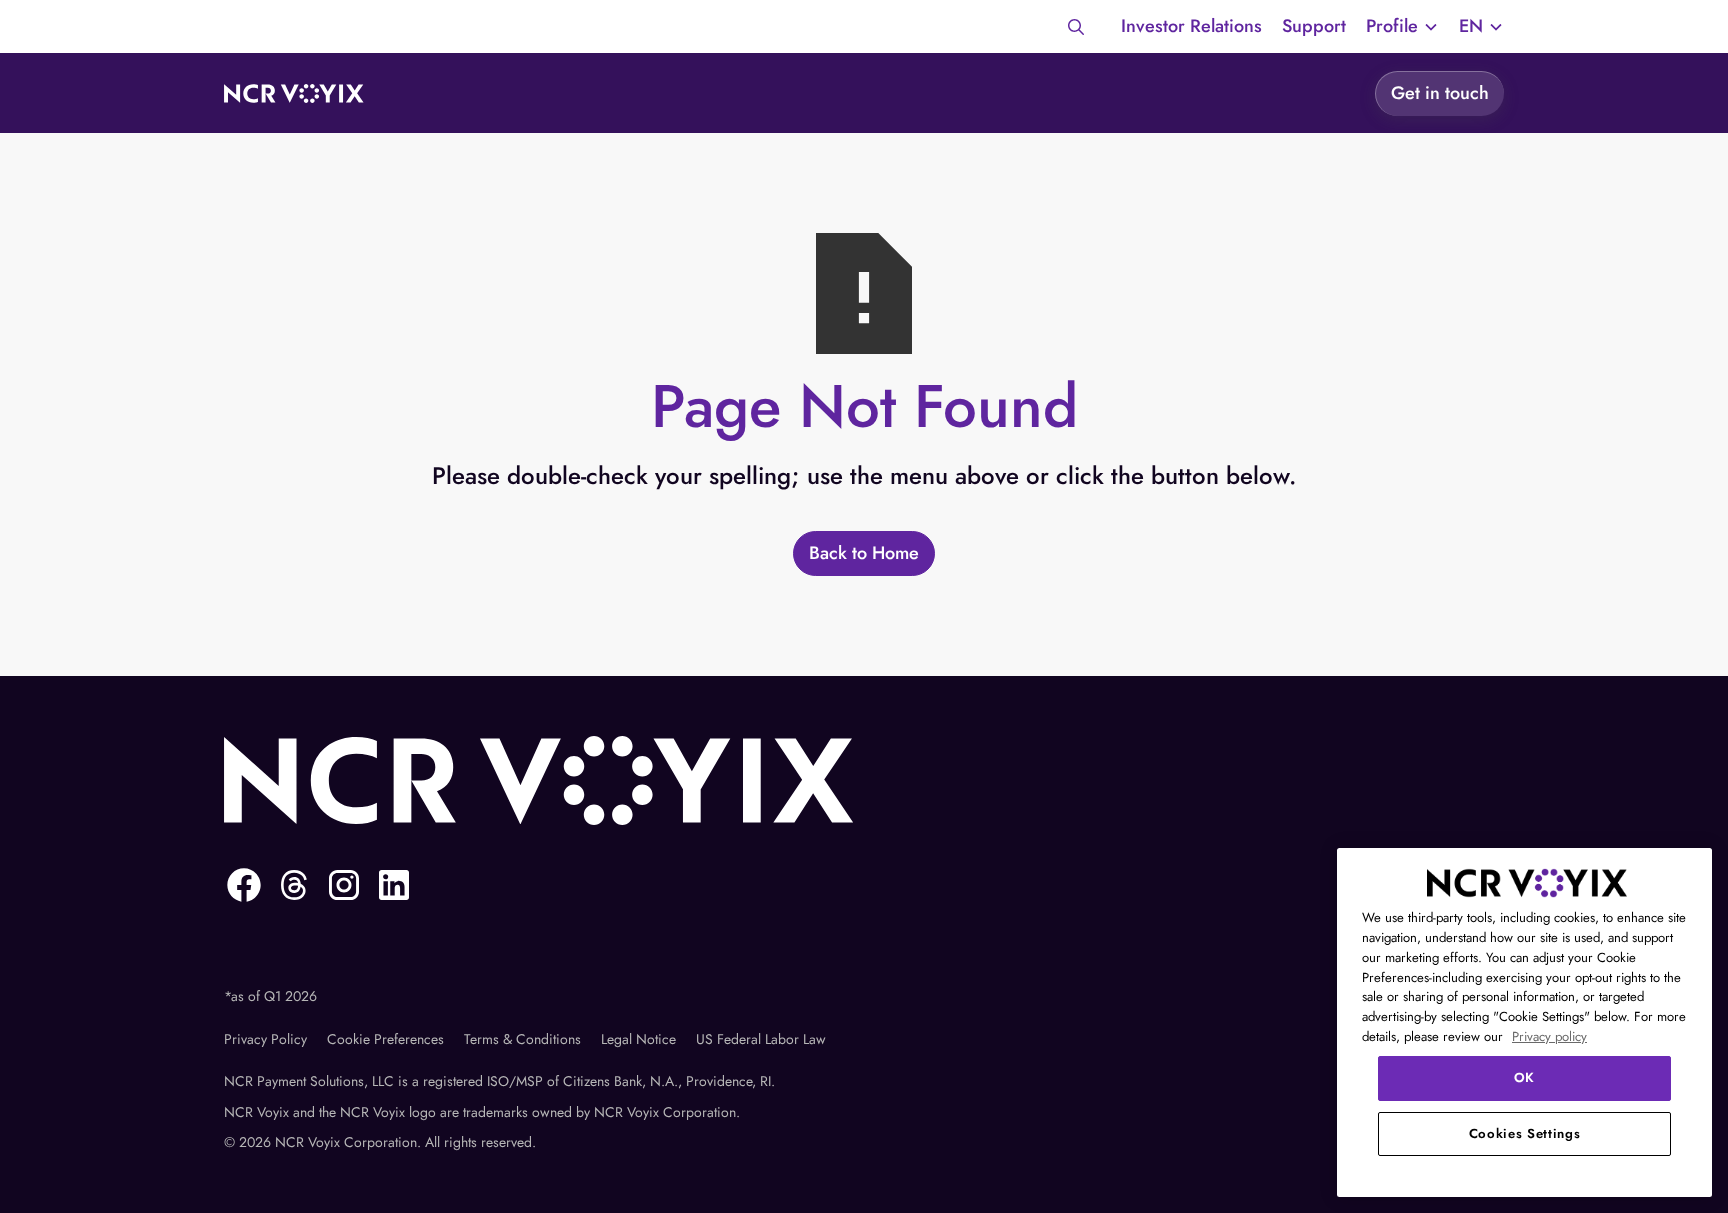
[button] (1402, 26)
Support (1314, 26)
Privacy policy (1549, 1036)
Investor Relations (1191, 26)
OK (1524, 1077)
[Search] (1076, 27)
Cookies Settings (1525, 1133)
